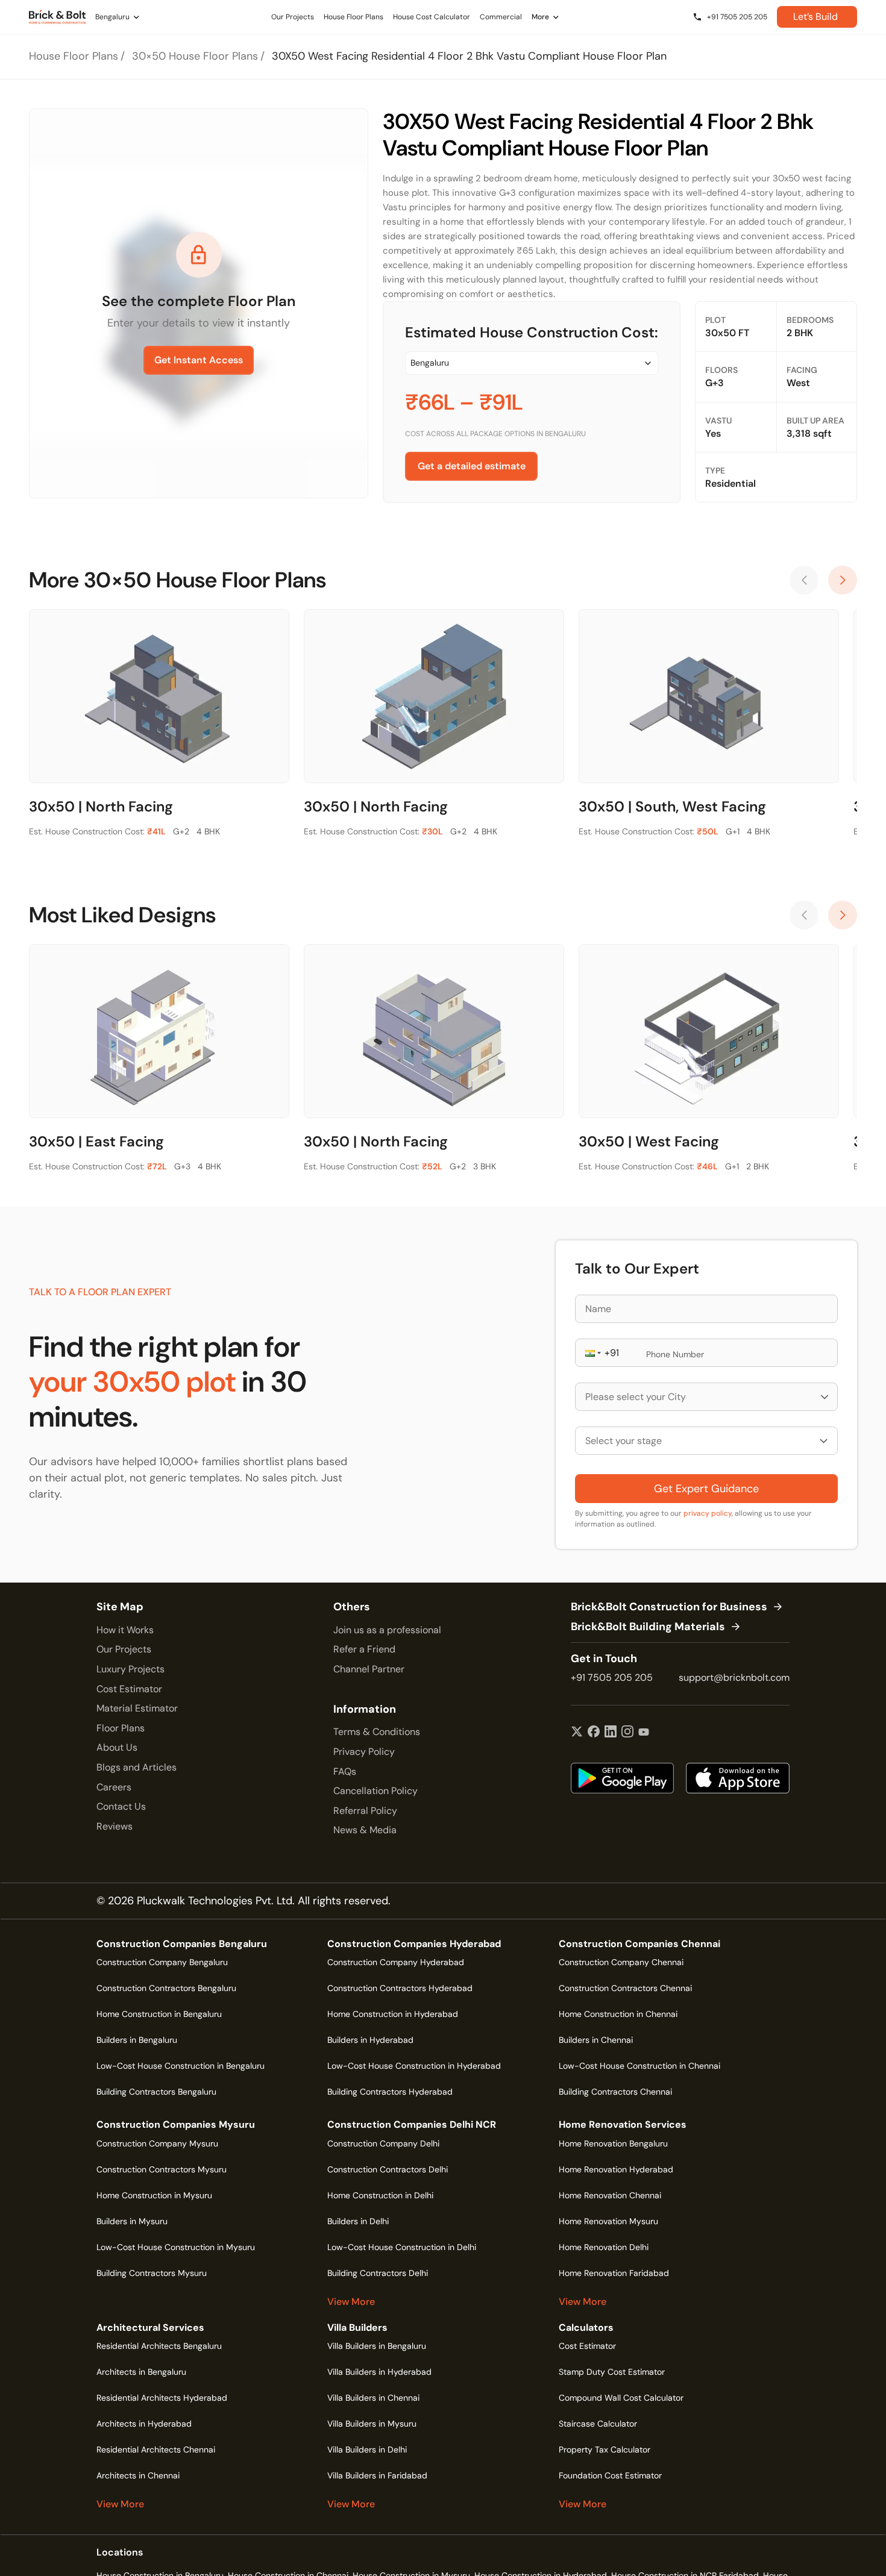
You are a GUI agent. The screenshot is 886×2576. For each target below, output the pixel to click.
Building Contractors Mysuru (152, 2273)
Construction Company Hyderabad (396, 1962)
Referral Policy (365, 1811)
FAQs (345, 1771)
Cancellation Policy (375, 1791)
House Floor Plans (74, 56)
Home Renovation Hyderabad (616, 2169)
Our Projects (124, 1649)
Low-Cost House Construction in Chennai (639, 2066)
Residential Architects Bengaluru (159, 2346)
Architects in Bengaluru (141, 2372)
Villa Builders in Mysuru (372, 2424)
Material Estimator (137, 1708)
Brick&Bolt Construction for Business (669, 1607)
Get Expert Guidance (706, 1489)
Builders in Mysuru (132, 2221)
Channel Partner (369, 1669)
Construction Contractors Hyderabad (400, 1988)
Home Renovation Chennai (610, 2195)
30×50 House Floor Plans (195, 56)
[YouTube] (644, 1733)
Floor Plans (121, 1728)
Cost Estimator (129, 1689)
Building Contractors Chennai (615, 2092)
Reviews (115, 1826)
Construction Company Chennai (621, 1962)
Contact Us (121, 1806)
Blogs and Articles (137, 1767)
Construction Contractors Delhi (388, 2169)
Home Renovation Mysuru (608, 2221)
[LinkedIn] (611, 1733)
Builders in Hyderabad (370, 2040)
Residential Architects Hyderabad (162, 2398)
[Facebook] (594, 1733)
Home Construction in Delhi (380, 2195)
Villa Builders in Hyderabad (379, 2372)
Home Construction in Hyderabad (393, 2014)
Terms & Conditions (377, 1732)
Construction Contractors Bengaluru (166, 1988)
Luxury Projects (130, 1669)
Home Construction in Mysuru (154, 2195)
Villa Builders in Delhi (367, 2449)
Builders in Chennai (596, 2040)
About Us (117, 1747)
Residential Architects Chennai (156, 2449)
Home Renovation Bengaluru (613, 2143)
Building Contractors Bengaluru (156, 2092)
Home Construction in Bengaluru (159, 2014)
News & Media (365, 1830)
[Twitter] (577, 1733)
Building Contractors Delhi (378, 2273)
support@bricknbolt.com (734, 1677)
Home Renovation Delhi (604, 2247)
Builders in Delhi (358, 2221)
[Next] (843, 580)
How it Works (125, 1630)
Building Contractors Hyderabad (390, 2092)
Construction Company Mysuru (157, 2143)
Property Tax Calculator (605, 2449)
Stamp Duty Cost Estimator (612, 2372)
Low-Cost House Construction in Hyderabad (414, 2066)
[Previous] (804, 580)
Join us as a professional (387, 1630)
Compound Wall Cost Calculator (621, 2398)
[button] (592, 1353)
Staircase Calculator (598, 2424)
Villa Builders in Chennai (373, 2398)
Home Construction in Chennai (618, 2014)
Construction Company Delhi (383, 2143)
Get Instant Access (199, 360)
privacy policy (708, 1513)
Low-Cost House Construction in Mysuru (176, 2247)
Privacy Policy (364, 1752)
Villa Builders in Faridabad (377, 2475)
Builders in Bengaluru (137, 2040)
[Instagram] (627, 1733)
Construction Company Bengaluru (162, 1962)
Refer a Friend (364, 1649)
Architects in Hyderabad (144, 2424)
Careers (114, 1787)
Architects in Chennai (138, 2475)
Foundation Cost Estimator (610, 2475)
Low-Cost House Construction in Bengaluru (181, 2066)
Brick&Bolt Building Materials (648, 1627)
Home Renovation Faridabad (614, 2273)
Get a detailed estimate (472, 466)
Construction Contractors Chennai (625, 1988)
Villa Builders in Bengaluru (377, 2346)
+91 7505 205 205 (612, 1677)
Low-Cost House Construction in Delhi (402, 2247)
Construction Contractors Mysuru (162, 2169)
